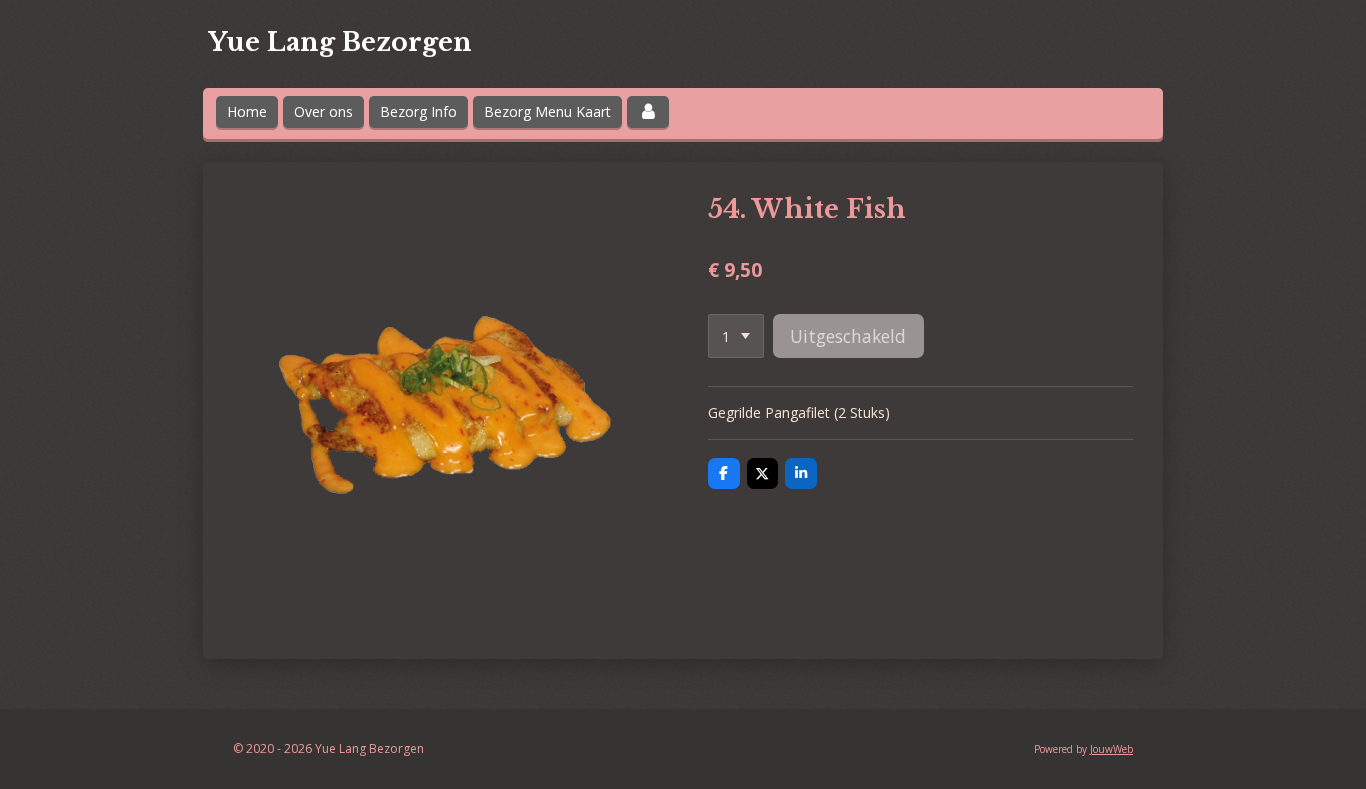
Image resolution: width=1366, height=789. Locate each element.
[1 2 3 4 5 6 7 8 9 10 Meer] (736, 336)
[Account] (648, 112)
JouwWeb (1111, 749)
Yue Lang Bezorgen (340, 42)
